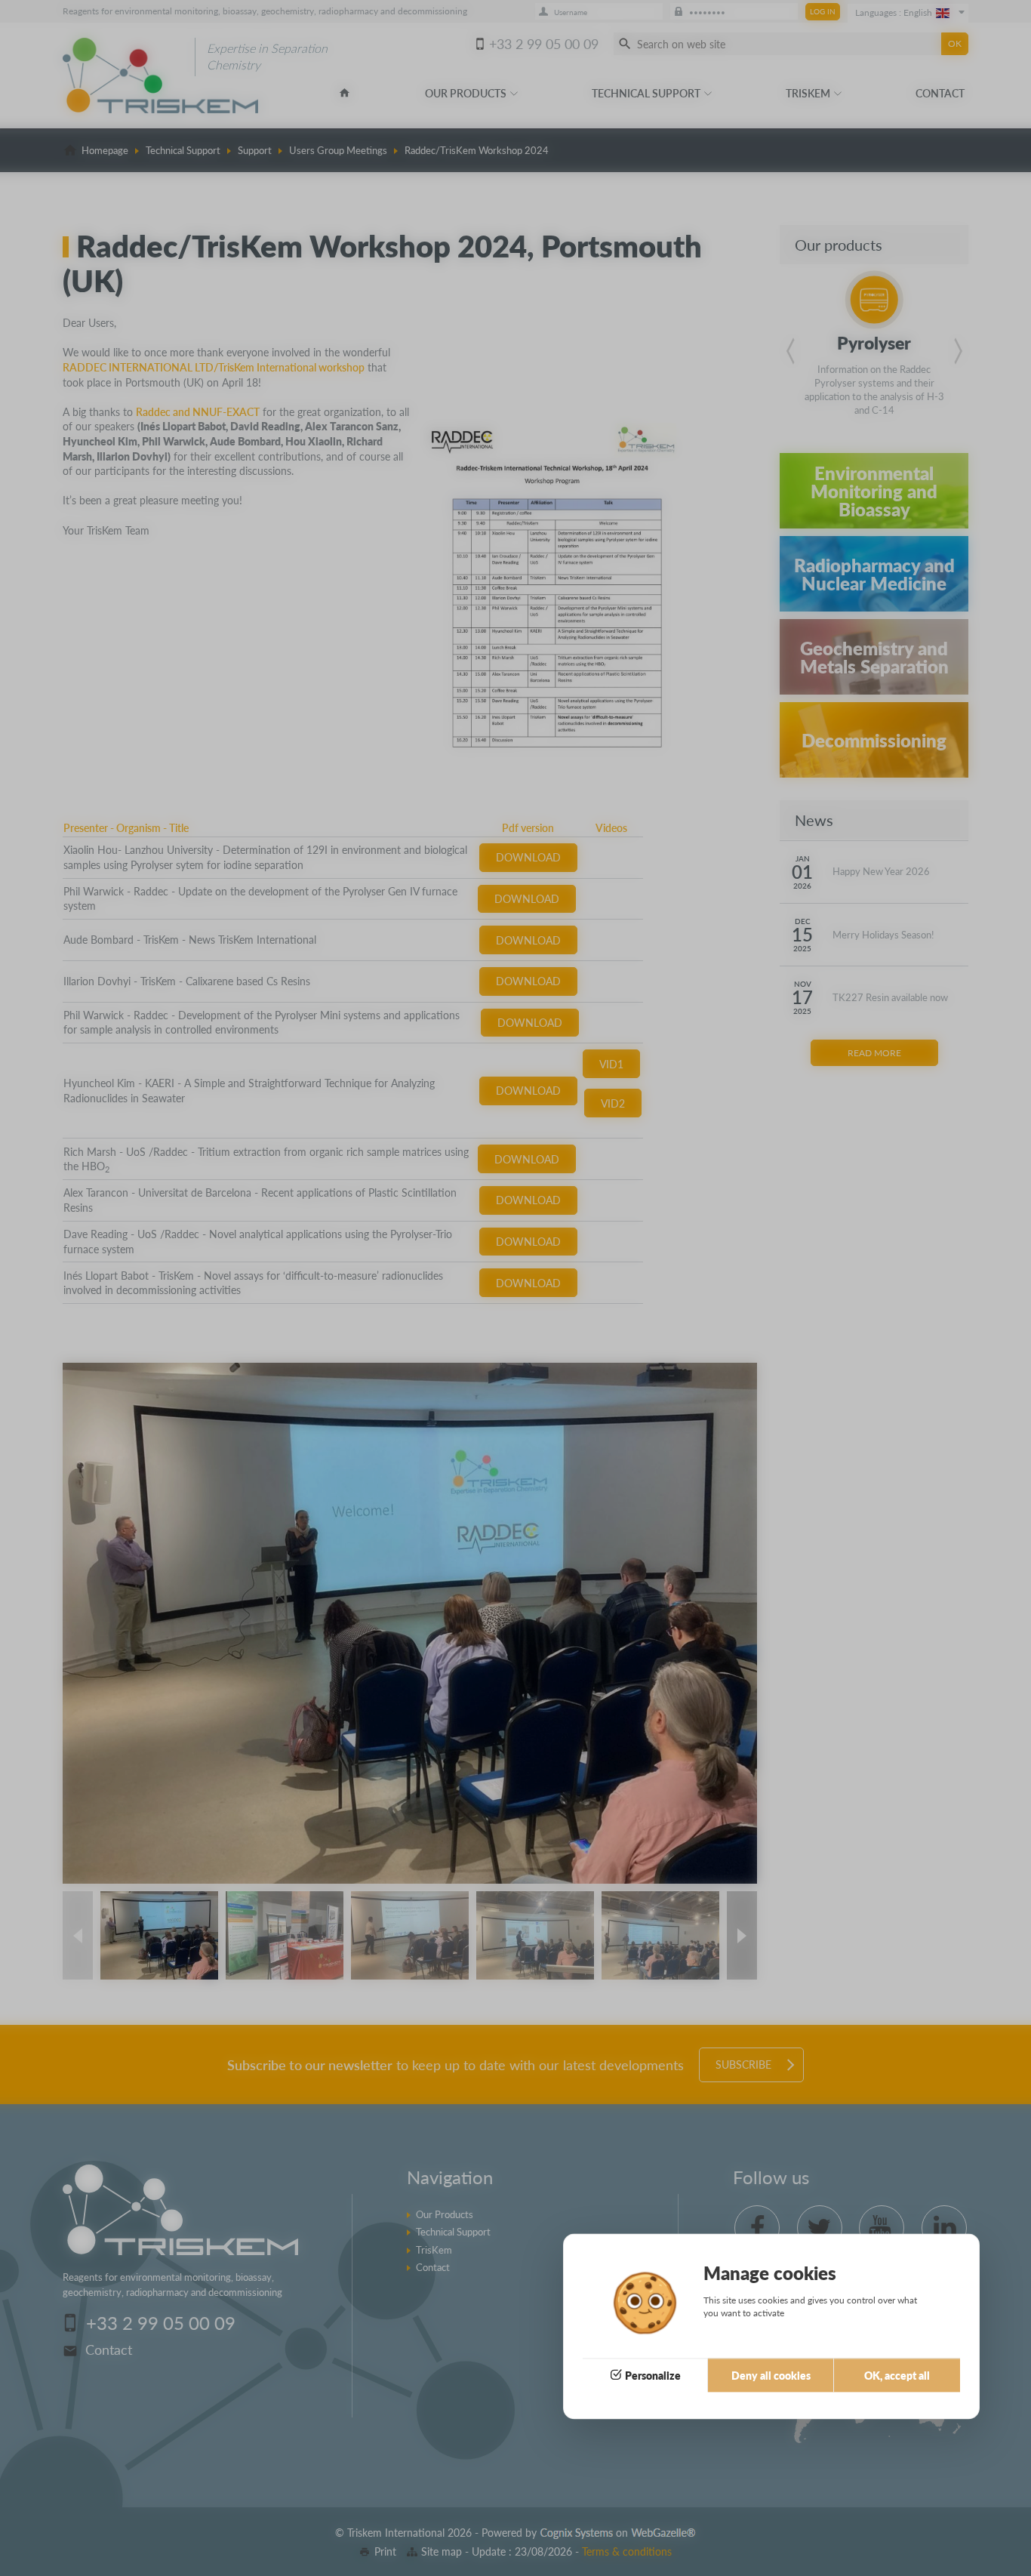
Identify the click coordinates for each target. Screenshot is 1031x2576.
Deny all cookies (771, 2375)
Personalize (653, 2375)
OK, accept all (897, 2375)
